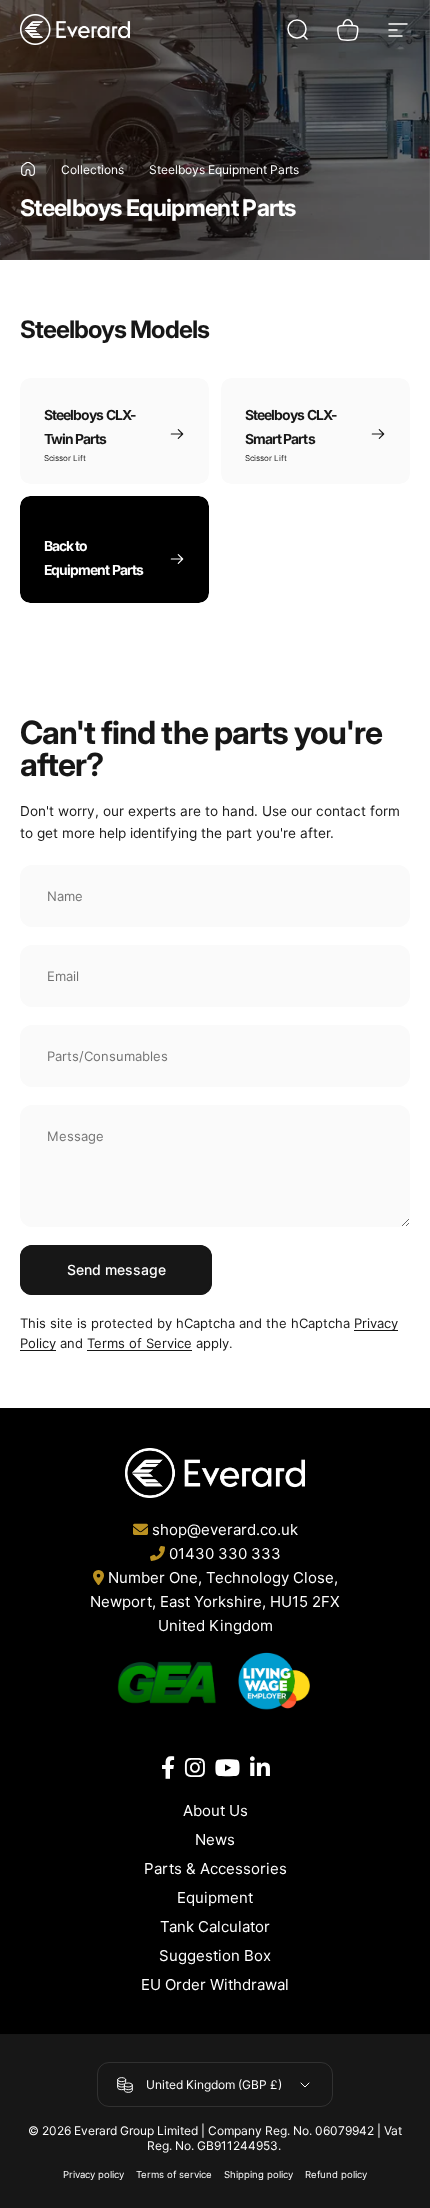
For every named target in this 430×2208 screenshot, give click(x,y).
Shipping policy (258, 2174)
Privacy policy (93, 2174)
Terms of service (174, 2174)
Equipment (215, 1897)
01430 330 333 (225, 1553)
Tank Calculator (215, 1926)
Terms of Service (139, 1343)
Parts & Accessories (215, 1868)
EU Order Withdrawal (215, 1984)
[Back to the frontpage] (28, 169)
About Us (215, 1810)
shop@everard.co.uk (225, 1529)
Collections (92, 169)
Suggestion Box (215, 1955)
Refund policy (336, 2174)
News (215, 1839)
